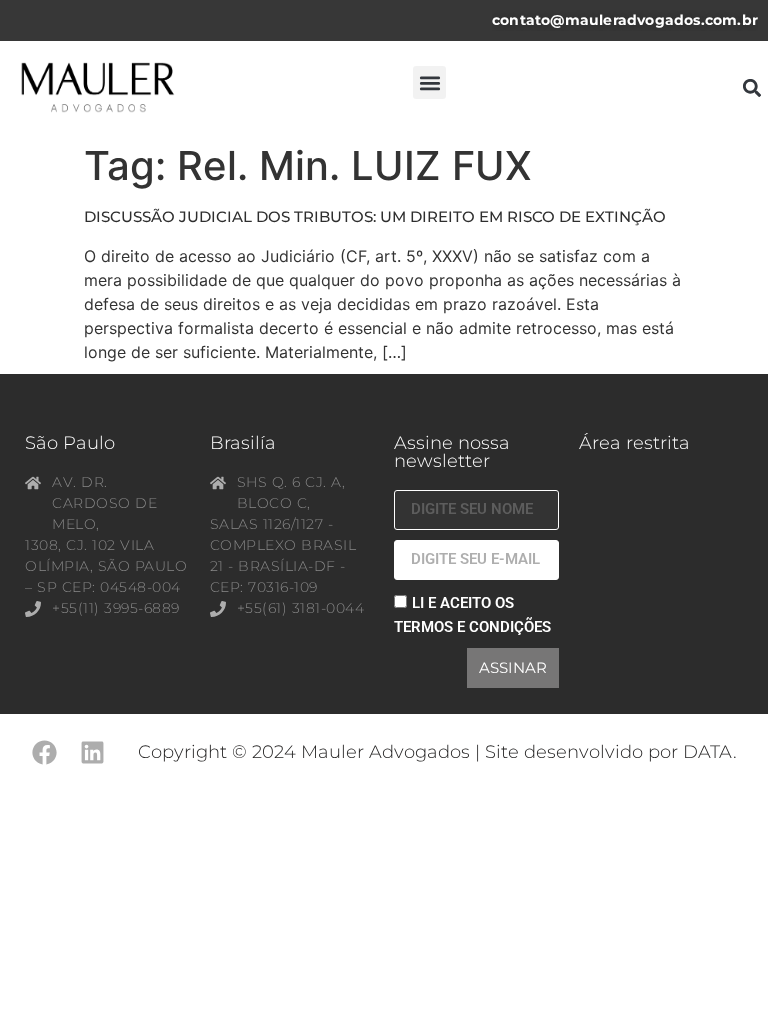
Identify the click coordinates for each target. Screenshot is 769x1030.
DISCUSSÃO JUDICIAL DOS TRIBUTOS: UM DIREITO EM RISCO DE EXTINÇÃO (375, 216)
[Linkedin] (92, 752)
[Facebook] (44, 752)
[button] (429, 82)
